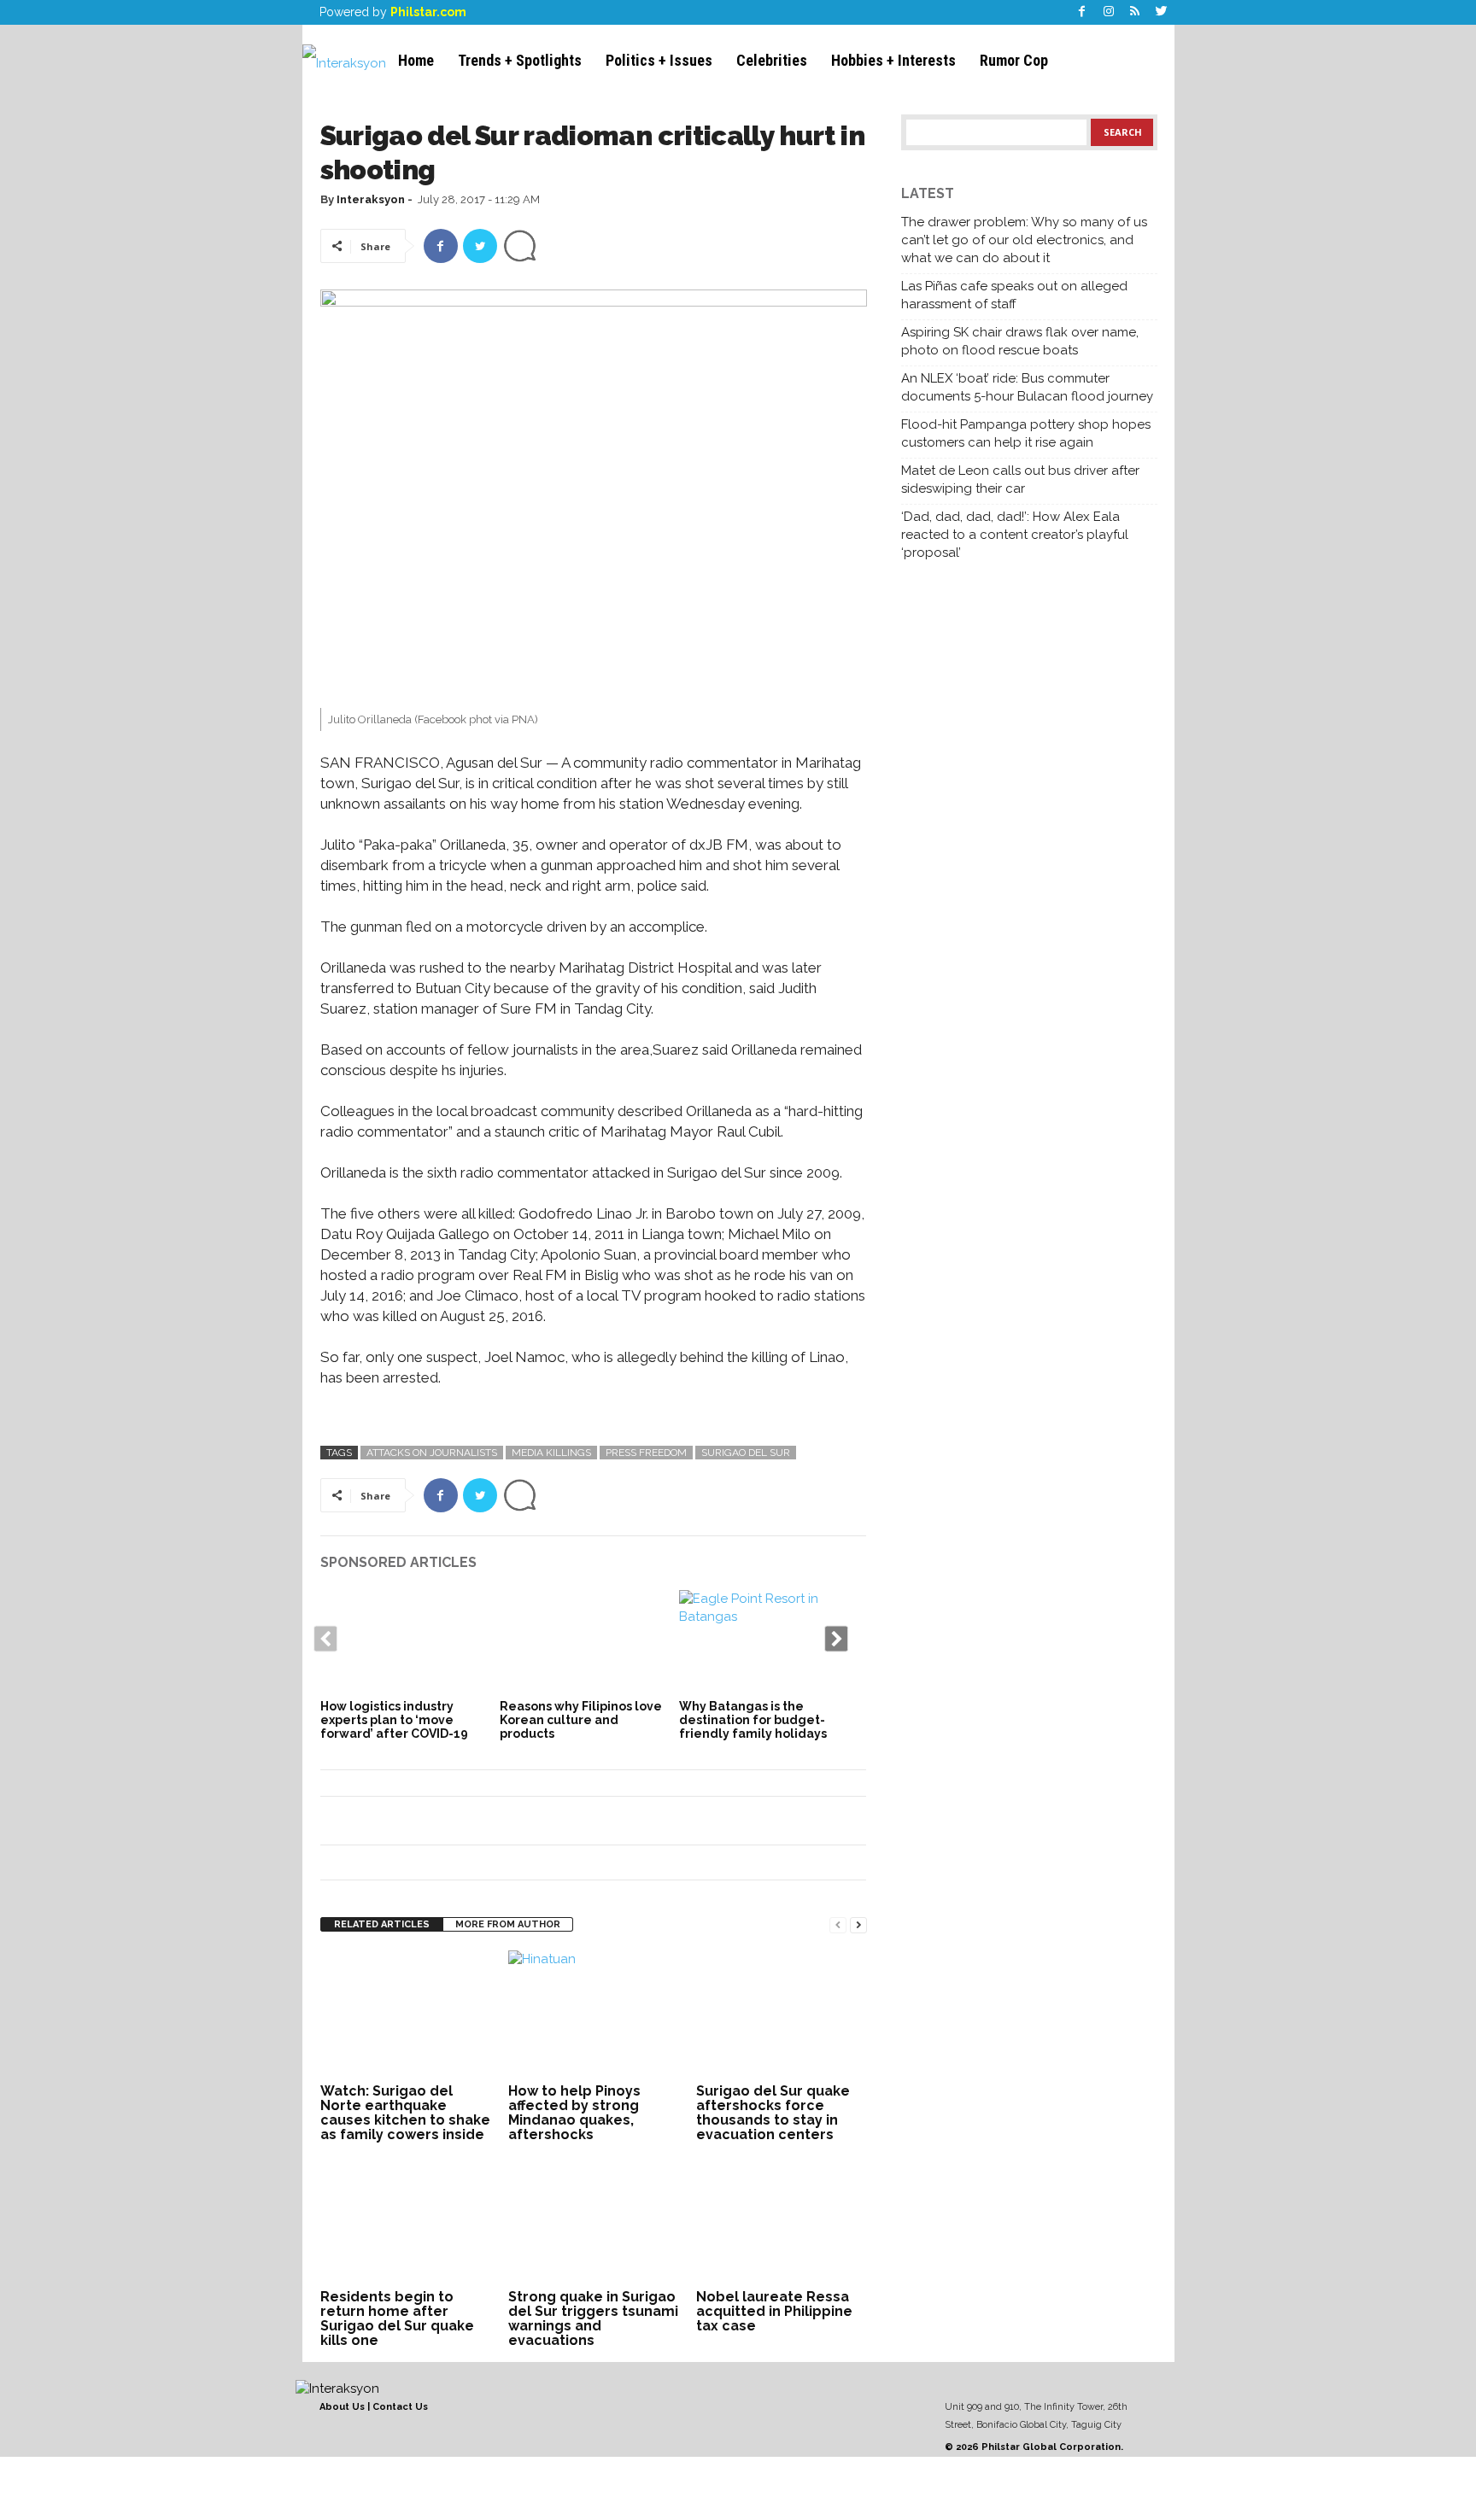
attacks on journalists (432, 1453)
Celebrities (772, 60)
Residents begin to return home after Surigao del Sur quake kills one (397, 2318)
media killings (551, 1453)
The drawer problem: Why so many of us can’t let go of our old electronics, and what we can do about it (1024, 240)
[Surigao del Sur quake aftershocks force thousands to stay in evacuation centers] (782, 2014)
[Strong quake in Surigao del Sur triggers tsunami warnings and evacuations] (594, 2220)
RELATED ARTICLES (382, 1924)
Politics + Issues (659, 60)
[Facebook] (1082, 12)
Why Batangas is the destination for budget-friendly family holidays (753, 1720)
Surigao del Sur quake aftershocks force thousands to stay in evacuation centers (773, 2113)
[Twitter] (1162, 12)
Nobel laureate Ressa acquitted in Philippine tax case (774, 2311)
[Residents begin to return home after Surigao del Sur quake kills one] (406, 2220)
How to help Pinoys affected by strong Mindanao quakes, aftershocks (574, 2113)
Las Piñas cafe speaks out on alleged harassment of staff (1014, 295)
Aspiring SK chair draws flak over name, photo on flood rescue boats (1020, 341)
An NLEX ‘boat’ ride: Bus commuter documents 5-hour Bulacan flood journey (1027, 387)
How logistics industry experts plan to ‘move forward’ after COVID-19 (394, 1720)
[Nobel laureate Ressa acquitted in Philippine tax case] (782, 2220)
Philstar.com (428, 12)
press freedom (646, 1453)
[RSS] (1135, 12)
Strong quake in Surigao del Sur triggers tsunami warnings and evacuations (593, 2318)
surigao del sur (746, 1453)
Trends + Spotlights (520, 60)
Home (416, 60)
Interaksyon (371, 199)
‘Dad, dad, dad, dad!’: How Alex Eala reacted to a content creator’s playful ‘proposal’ (1015, 535)
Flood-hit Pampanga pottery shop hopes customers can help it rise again (1026, 433)
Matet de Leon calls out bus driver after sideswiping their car (1020, 479)
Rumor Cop (1014, 60)
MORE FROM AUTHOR (508, 1924)
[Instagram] (1109, 12)
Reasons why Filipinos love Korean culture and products (581, 1720)
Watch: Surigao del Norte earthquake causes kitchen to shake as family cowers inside (405, 2113)
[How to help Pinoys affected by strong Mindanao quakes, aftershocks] (594, 2014)
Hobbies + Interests (893, 60)
